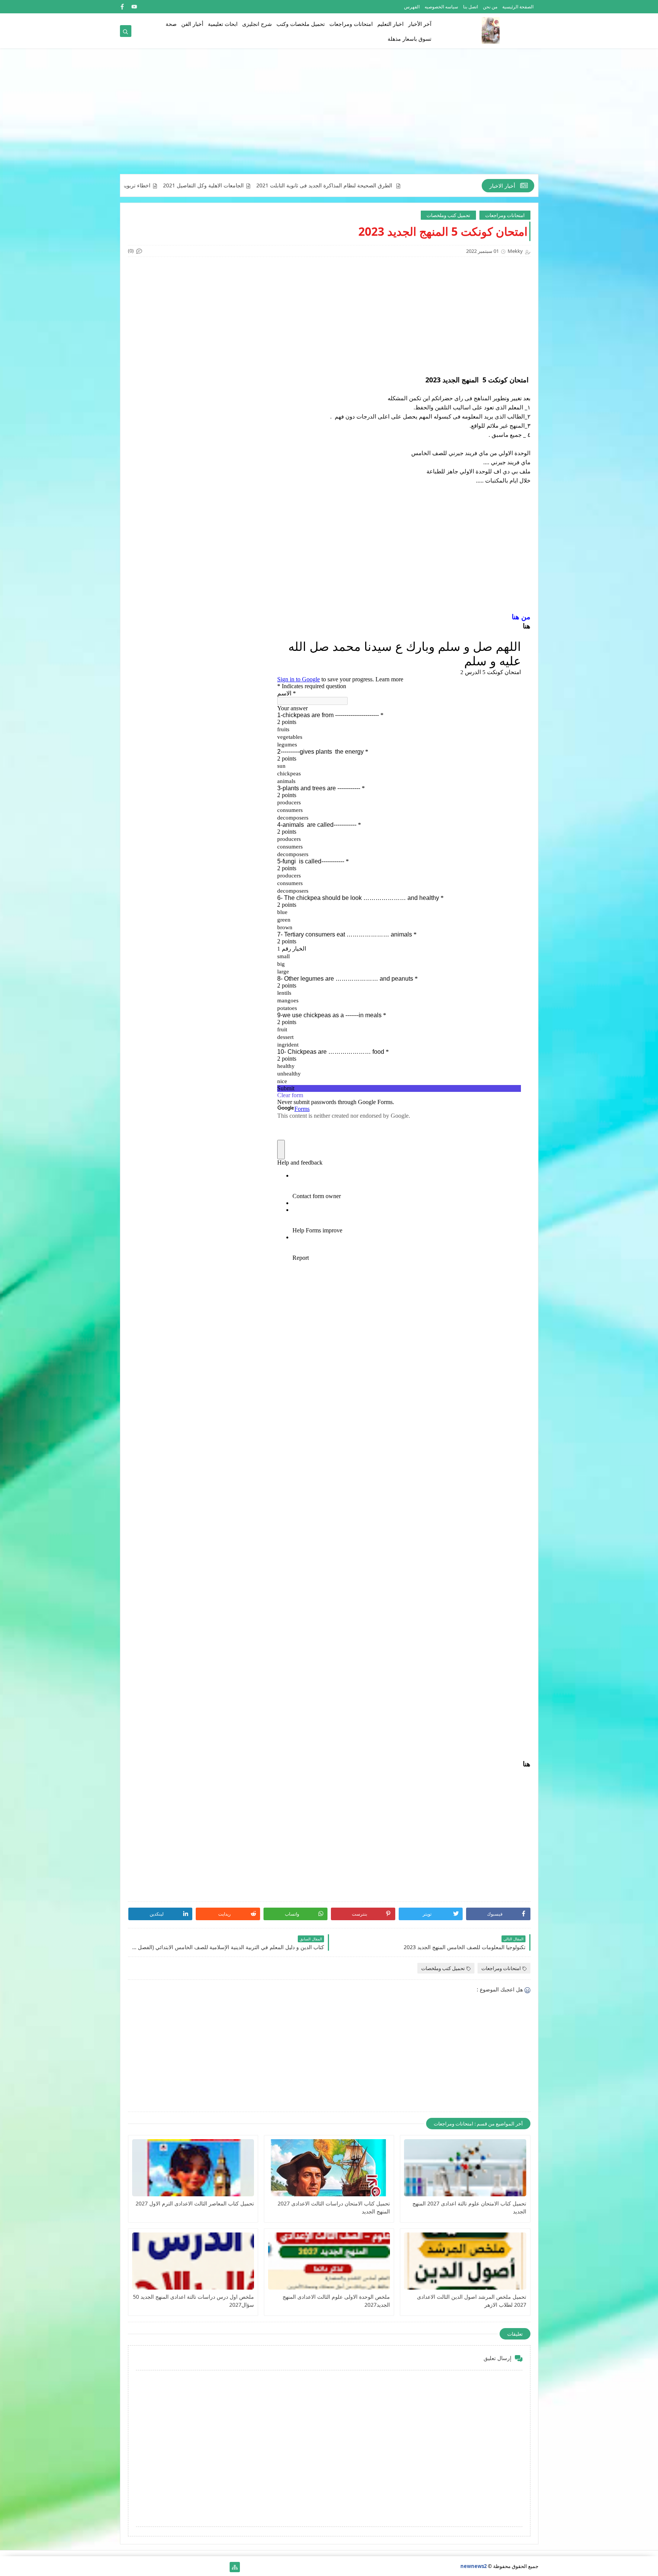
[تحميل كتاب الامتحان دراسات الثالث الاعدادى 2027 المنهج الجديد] (329, 2168)
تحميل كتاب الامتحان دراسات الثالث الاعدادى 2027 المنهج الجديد (334, 2207)
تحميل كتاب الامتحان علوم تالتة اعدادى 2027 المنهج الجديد (469, 2207)
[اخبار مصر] (223, 2567)
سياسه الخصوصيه (441, 7)
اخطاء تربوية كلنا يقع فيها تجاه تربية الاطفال (186, 185)
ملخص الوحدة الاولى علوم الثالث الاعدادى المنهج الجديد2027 (336, 2301)
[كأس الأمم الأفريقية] (210, 2567)
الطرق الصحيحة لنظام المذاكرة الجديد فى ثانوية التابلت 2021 (408, 185)
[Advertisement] (329, 115)
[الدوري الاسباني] (125, 2567)
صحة (171, 24)
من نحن (490, 7)
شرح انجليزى (257, 24)
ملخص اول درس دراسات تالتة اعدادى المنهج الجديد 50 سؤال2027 (193, 2301)
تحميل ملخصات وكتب (301, 24)
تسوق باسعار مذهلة (410, 39)
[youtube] (134, 7)
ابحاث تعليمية (223, 24)
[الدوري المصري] (137, 2567)
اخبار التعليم (390, 24)
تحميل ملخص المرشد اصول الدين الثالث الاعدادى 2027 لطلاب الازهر (471, 2301)
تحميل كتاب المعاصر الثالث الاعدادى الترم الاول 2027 (195, 2203)
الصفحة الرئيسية (518, 7)
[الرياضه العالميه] (149, 2567)
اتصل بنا (470, 7)
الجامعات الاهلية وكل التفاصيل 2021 (287, 185)
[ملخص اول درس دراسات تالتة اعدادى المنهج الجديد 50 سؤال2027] (193, 2261)
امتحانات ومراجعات (351, 24)
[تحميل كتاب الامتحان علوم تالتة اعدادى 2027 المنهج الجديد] (465, 2168)
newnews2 (474, 2566)
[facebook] (122, 7)
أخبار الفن (192, 24)
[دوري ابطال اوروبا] (198, 2567)
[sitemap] (235, 2567)
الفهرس (412, 7)
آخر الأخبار (420, 24)
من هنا (521, 617)
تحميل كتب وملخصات (448, 215)
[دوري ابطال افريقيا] (186, 2567)
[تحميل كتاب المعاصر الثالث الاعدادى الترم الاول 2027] (193, 2168)
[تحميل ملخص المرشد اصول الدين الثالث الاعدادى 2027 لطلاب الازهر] (465, 2261)
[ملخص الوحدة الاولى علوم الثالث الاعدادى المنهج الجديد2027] (329, 2261)
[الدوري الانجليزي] (162, 2567)
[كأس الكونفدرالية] (174, 2567)
